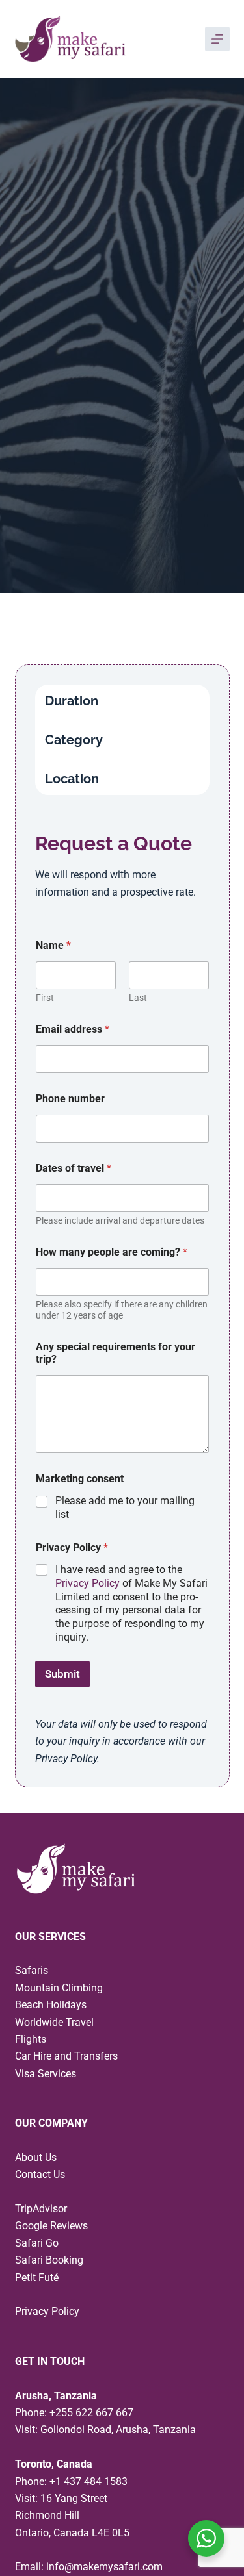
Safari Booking (49, 2260)
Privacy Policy (88, 1583)
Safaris (32, 1970)
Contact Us (40, 2174)
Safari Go (37, 2243)
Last (138, 998)
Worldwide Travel (54, 2022)
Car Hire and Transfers (66, 2056)
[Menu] (217, 39)
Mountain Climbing (59, 1988)
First (45, 998)
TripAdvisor (41, 2209)
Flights (31, 2039)
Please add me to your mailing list (125, 1508)
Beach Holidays (51, 2005)
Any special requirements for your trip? (115, 1353)
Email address (73, 1029)
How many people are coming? (112, 1252)
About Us (36, 2157)
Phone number (70, 1099)
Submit (62, 1674)
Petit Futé (37, 2278)
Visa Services (46, 2074)
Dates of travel (74, 1168)
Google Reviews (51, 2226)
